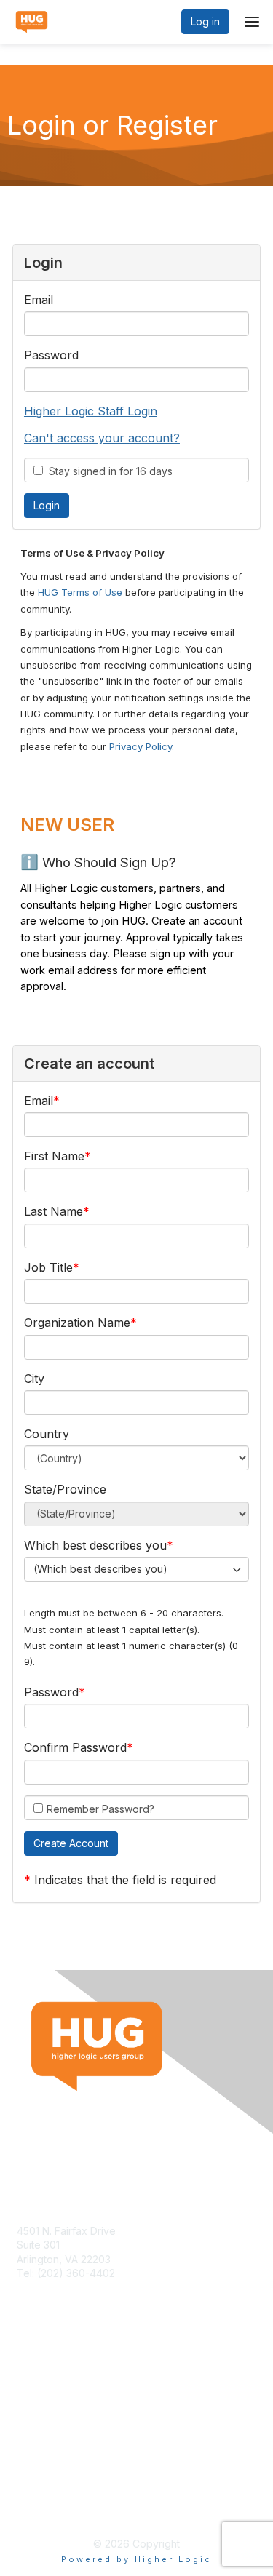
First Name (54, 1156)
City (34, 1379)
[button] (71, 1843)
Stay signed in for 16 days (108, 471)
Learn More (44, 2397)
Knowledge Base (58, 2384)
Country (47, 1434)
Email (39, 300)
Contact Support (56, 2288)
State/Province (65, 1489)
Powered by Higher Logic (136, 2559)
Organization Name (77, 1323)
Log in (205, 21)
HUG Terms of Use (80, 592)
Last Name (54, 1211)
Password (51, 355)
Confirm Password (75, 1747)
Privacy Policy (141, 746)
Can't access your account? (102, 438)
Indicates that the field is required (125, 1880)
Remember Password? (100, 1809)
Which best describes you (95, 1545)
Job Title (48, 1267)
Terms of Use (49, 2493)
